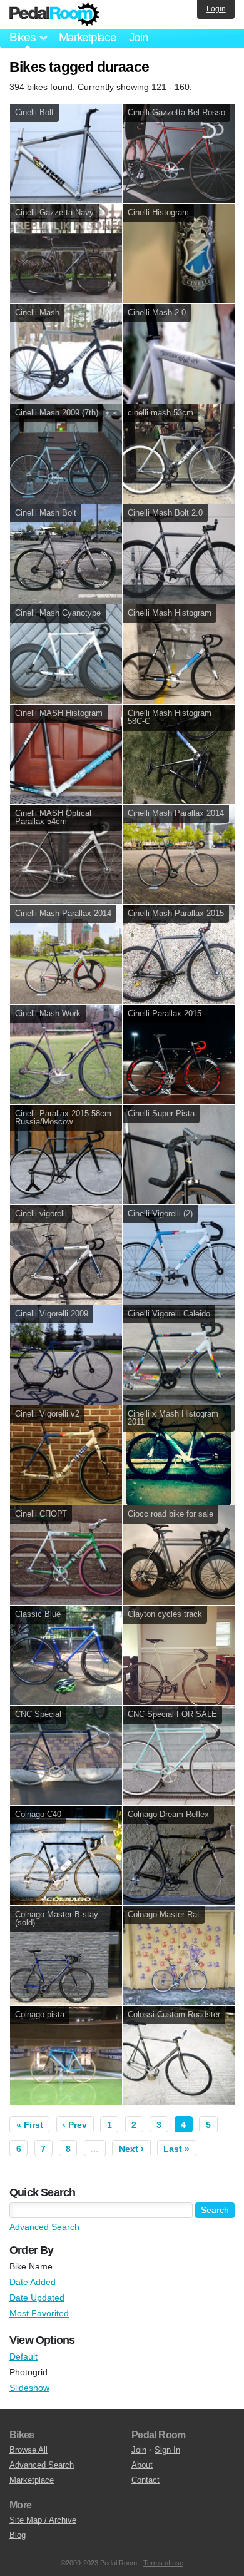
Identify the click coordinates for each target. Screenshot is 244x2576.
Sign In (167, 2450)
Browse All (28, 2450)
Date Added (33, 2282)
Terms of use (163, 2563)
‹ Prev (75, 2125)
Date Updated (37, 2298)
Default (23, 2356)
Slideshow (29, 2388)
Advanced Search (44, 2227)
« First (30, 2125)
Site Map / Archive (43, 2520)
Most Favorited (39, 2313)
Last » (176, 2149)
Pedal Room (54, 14)
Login (216, 9)
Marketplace (88, 37)
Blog (18, 2535)
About (142, 2465)
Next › (131, 2149)
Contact (145, 2480)
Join (139, 37)
